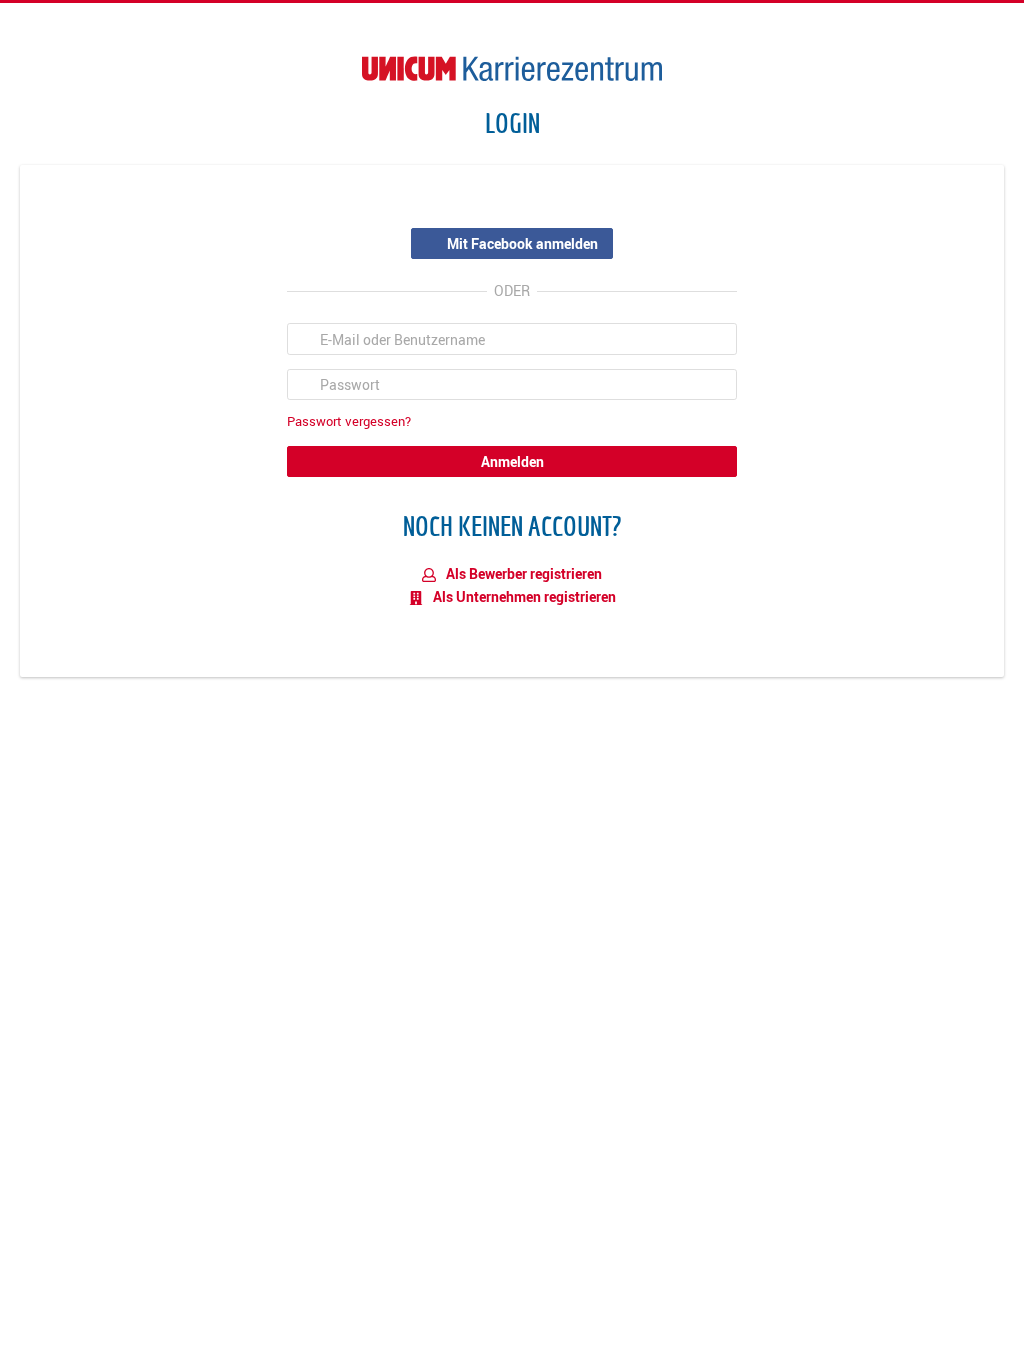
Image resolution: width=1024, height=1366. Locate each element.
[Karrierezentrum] (512, 68)
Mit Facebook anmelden (522, 243)
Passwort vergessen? (349, 421)
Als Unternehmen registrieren (523, 596)
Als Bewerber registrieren (522, 573)
